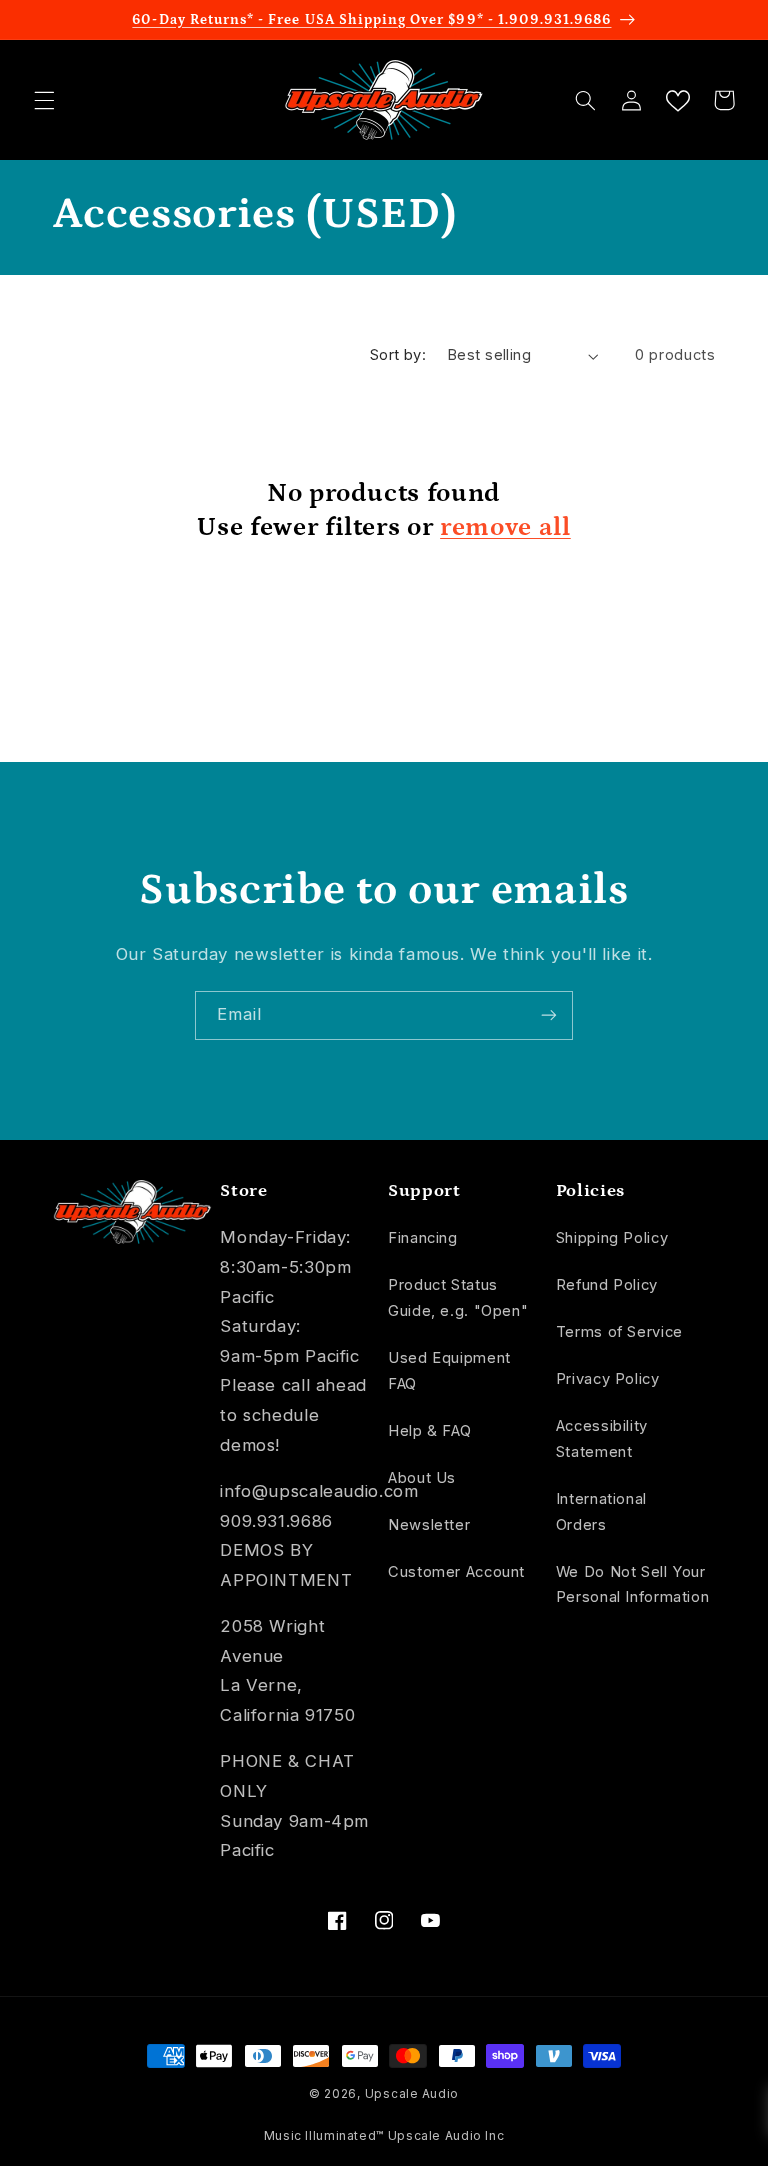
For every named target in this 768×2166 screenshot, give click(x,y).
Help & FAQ (429, 1431)
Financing (423, 1238)
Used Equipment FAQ (449, 1371)
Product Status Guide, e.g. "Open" (458, 1298)
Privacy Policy (608, 1379)
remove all (505, 527)
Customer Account (456, 1572)
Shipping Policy (612, 1238)
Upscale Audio (412, 2094)
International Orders (601, 1512)
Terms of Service (619, 1332)
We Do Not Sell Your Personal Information (633, 1585)
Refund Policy (607, 1285)
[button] (44, 100)
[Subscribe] (549, 1015)
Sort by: (398, 355)
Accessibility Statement (602, 1439)
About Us (422, 1478)
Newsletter (429, 1525)
